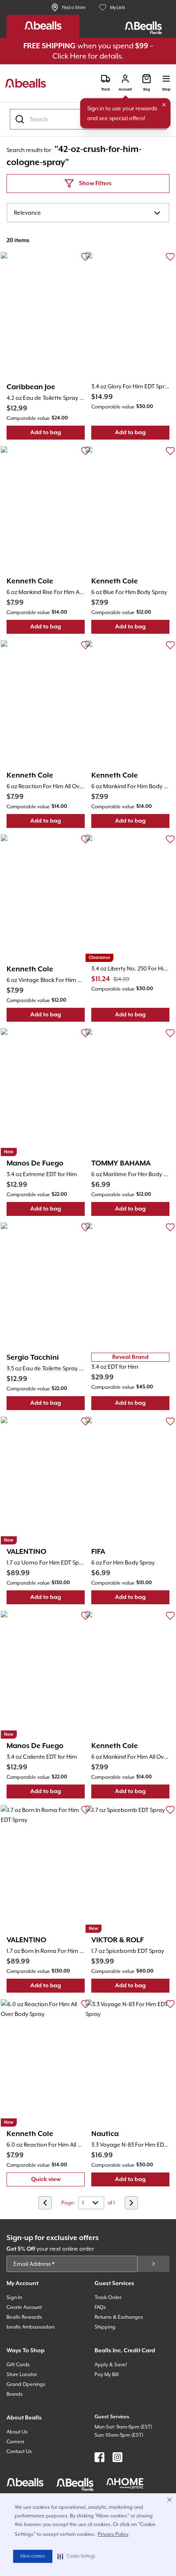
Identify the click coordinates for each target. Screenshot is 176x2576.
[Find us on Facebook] (99, 2457)
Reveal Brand (130, 1357)
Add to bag (58, 434)
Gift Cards (18, 2365)
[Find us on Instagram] (117, 2457)
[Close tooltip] (164, 105)
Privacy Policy (113, 2534)
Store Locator (22, 2374)
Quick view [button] (58, 2181)
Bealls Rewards (24, 2317)
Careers (16, 2442)
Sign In (14, 2297)
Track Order (108, 2297)
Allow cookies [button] (33, 2556)
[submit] (153, 2264)
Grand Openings (26, 2384)
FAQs (100, 2307)
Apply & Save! (111, 2365)
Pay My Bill (107, 2374)
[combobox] (88, 213)
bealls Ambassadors (31, 2327)
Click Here (69, 56)
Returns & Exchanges (119, 2317)
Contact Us (19, 2451)
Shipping (105, 2327)
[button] (76, 2556)
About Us (17, 2432)
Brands (15, 2394)
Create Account (24, 2307)
